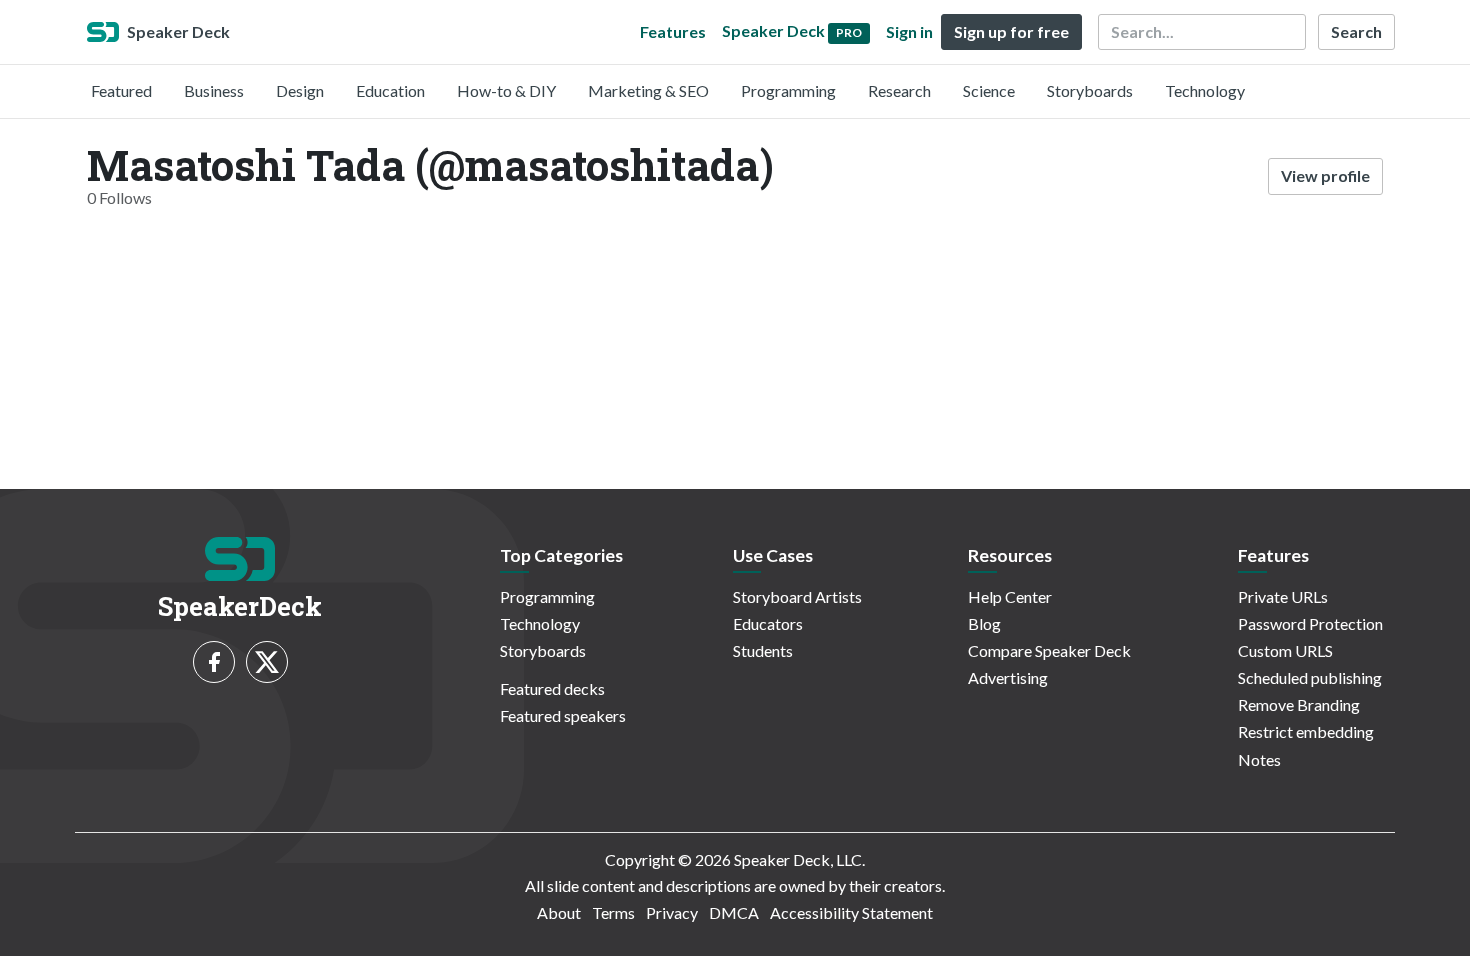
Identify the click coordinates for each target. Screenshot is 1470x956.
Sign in (909, 31)
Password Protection (1310, 623)
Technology (1205, 90)
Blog (984, 623)
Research (899, 90)
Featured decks (552, 688)
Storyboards (1090, 90)
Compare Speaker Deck (1049, 650)
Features (673, 31)
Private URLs (1283, 596)
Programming (788, 90)
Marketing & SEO (648, 90)
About (559, 912)
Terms (613, 912)
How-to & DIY (506, 90)
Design (300, 90)
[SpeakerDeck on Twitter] (267, 662)
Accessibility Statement (851, 912)
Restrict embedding (1306, 731)
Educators (768, 623)
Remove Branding (1299, 704)
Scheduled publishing (1310, 677)
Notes (1259, 759)
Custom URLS (1285, 650)
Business (214, 90)
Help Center (1010, 596)
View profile (1325, 175)
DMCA (734, 912)
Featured (121, 90)
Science (989, 90)
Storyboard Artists (797, 596)
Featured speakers (563, 715)
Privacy (672, 912)
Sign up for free (1011, 31)
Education (390, 90)
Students (763, 650)
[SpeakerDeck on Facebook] (214, 662)
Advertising (1008, 677)
